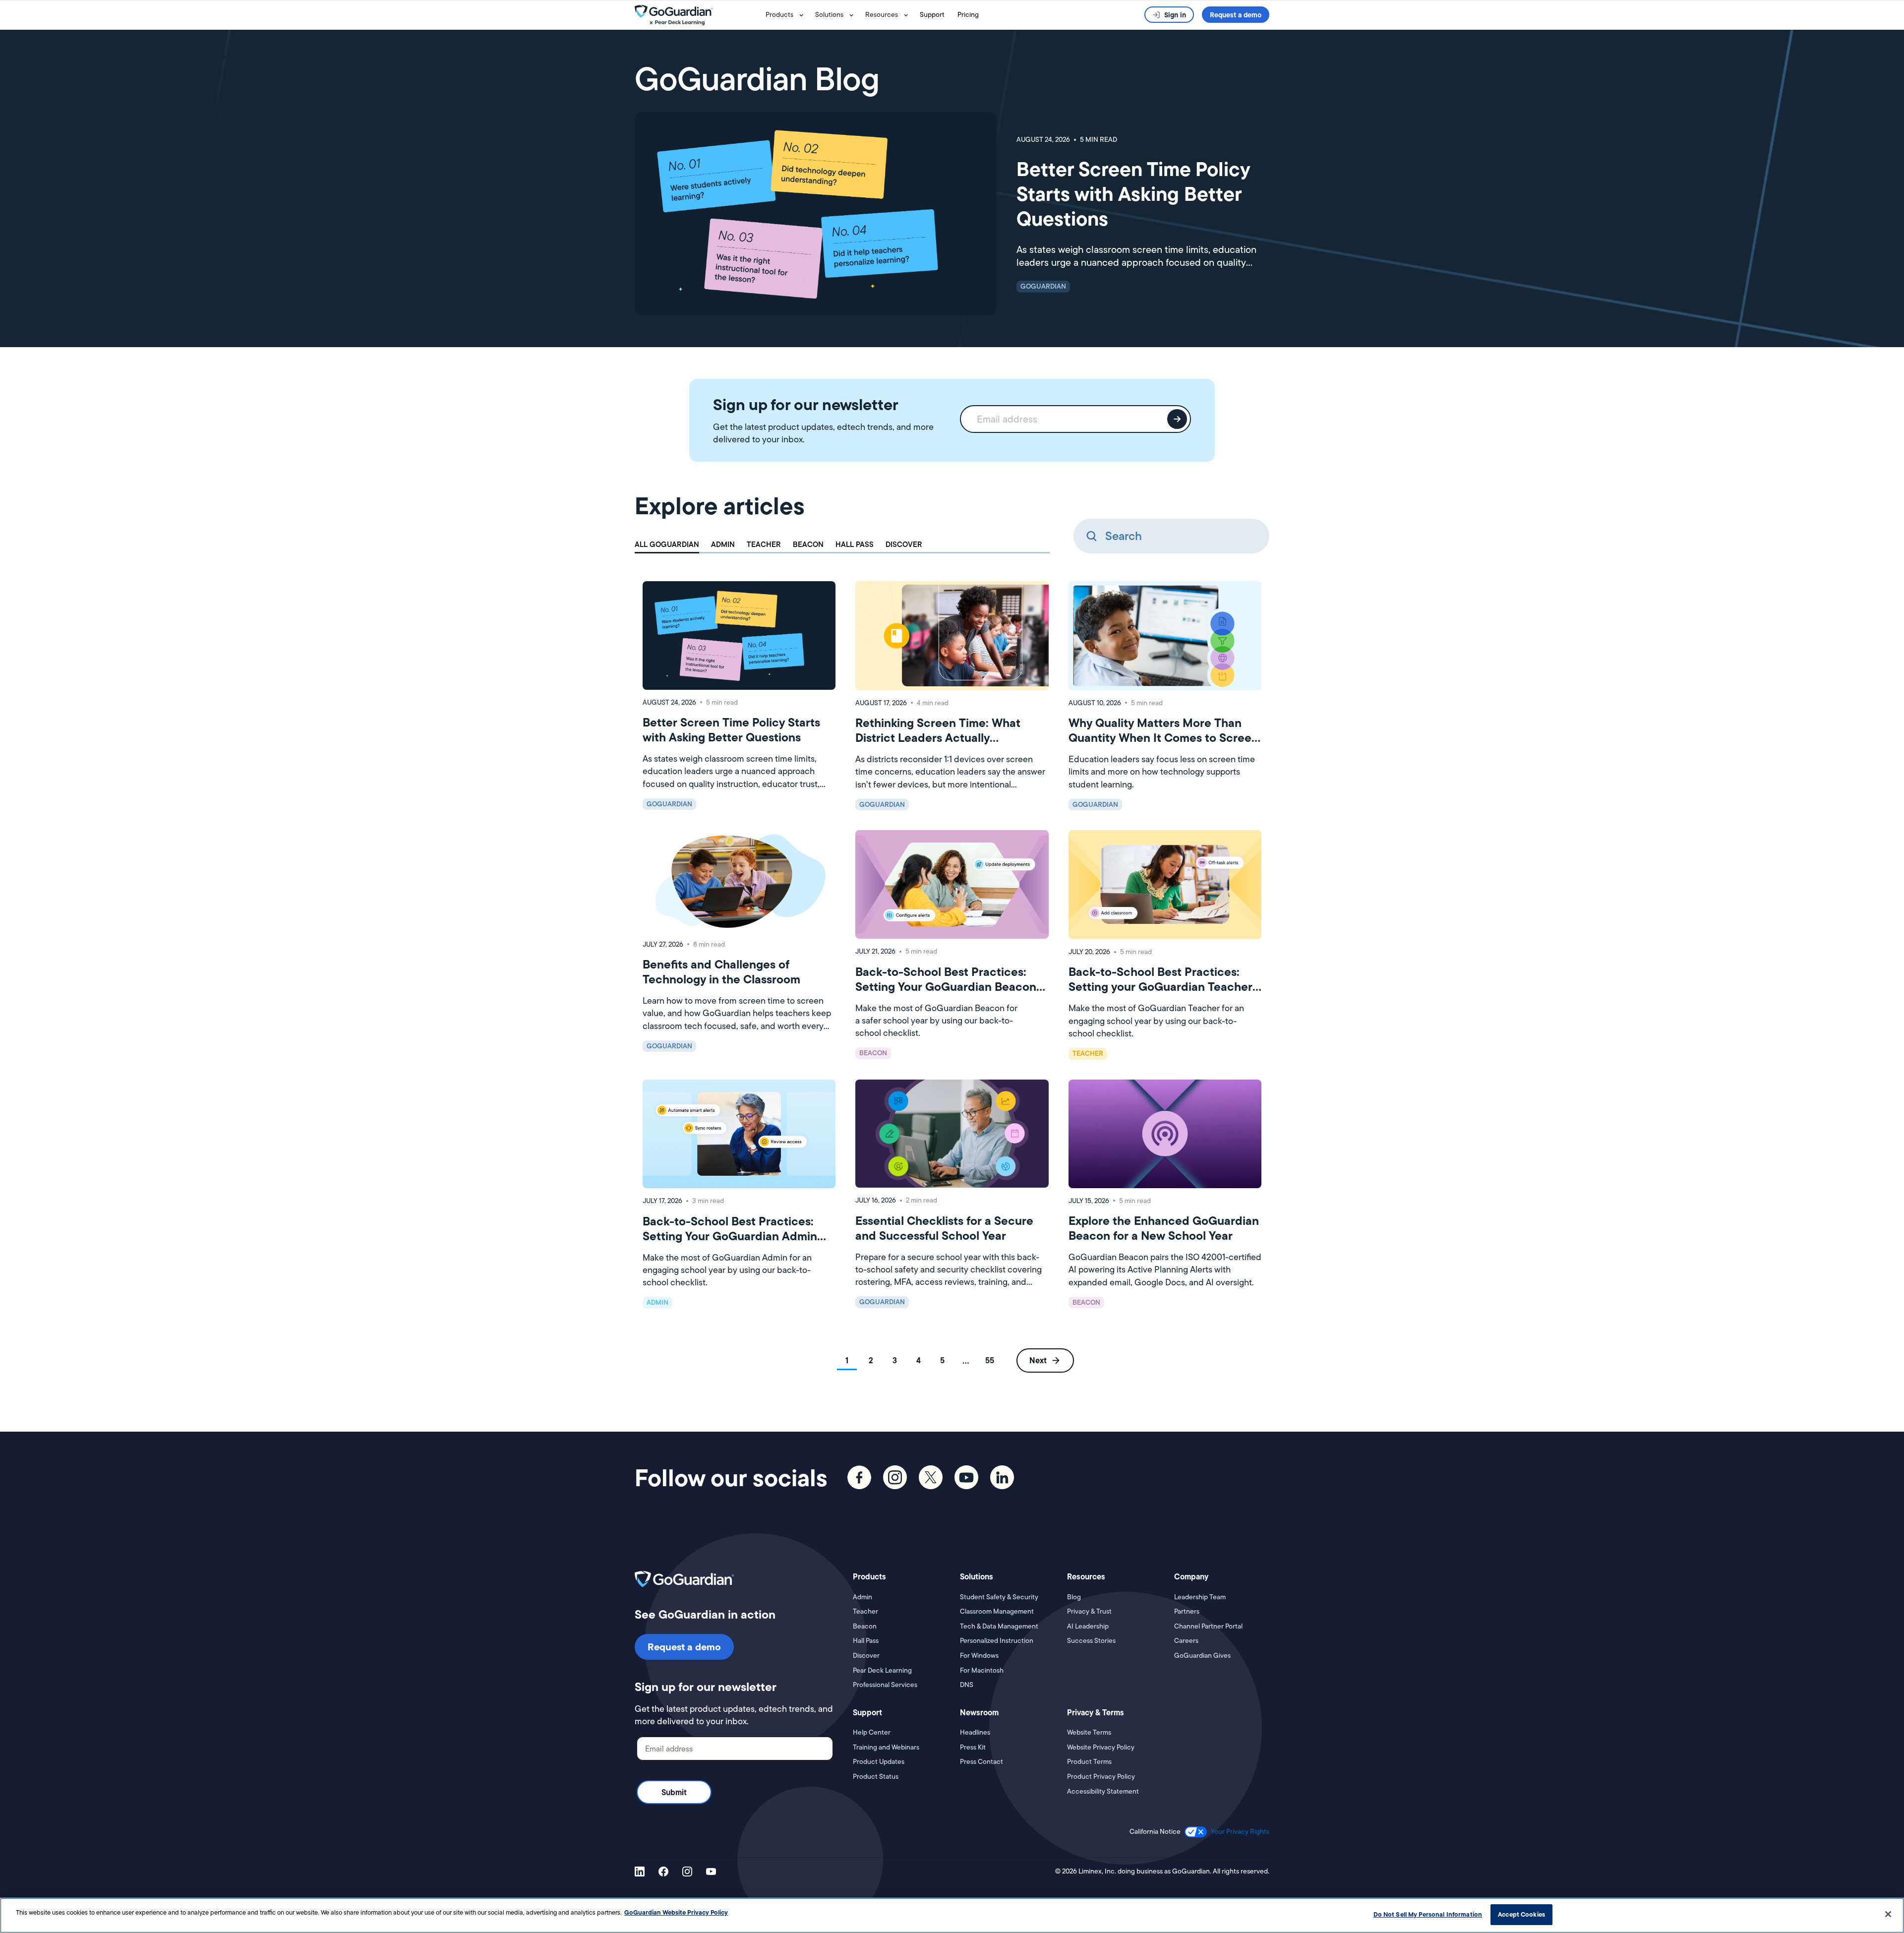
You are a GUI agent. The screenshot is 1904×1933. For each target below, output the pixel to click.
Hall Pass (866, 1641)
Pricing (968, 14)
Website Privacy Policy (1101, 1747)
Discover (866, 1656)
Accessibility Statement (1103, 1791)
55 (990, 1360)
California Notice (1155, 1832)
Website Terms (1089, 1732)
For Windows (979, 1656)
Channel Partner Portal (1208, 1626)
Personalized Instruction (997, 1641)
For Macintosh (982, 1670)
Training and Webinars (886, 1747)
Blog (1074, 1597)
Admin (863, 1597)
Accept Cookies (1521, 1914)
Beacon (865, 1626)
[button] (786, 15)
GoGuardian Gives (1202, 1656)
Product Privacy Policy (1101, 1777)
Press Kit (973, 1747)
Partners (1187, 1611)
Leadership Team (1200, 1597)
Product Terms (1089, 1762)
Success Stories (1091, 1641)
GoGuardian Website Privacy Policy (676, 1912)
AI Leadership (1088, 1626)
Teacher (865, 1611)
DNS (967, 1685)
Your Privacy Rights (1240, 1831)
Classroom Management (997, 1611)
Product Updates (879, 1762)
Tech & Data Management (999, 1626)
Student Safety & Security (999, 1597)
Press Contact (982, 1762)
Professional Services (885, 1685)
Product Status (876, 1777)
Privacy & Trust (1089, 1611)
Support (932, 14)
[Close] (1888, 1914)
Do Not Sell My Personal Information (1428, 1914)
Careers (1186, 1641)
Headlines (975, 1732)
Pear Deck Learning (882, 1670)
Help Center (872, 1732)
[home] (698, 15)
